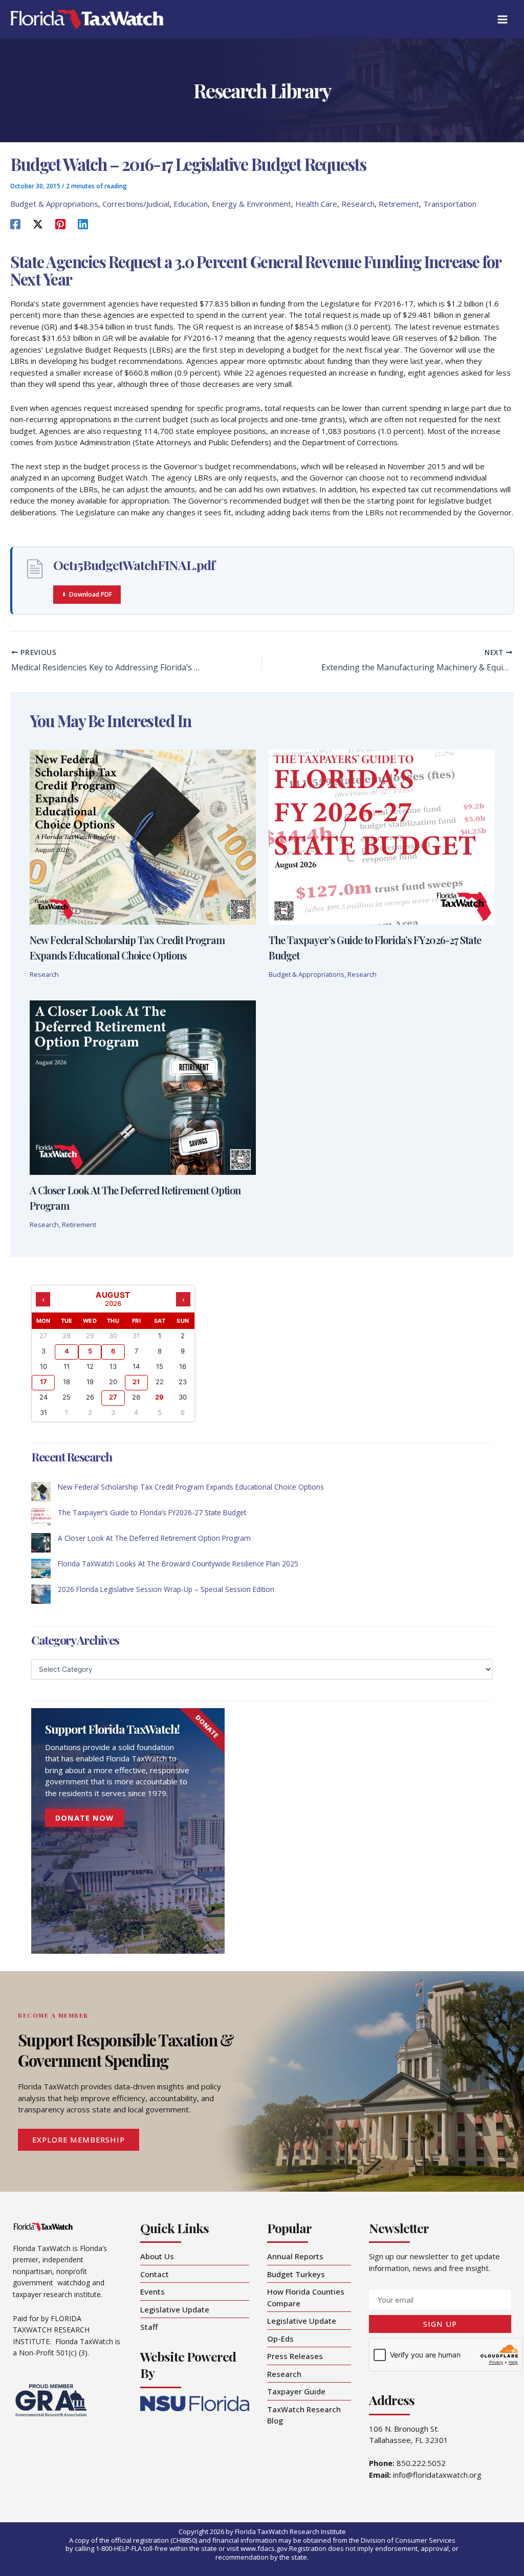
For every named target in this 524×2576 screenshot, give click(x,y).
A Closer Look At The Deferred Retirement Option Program (154, 1538)
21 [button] (136, 1382)
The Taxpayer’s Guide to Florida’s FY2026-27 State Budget (152, 1512)
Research (358, 204)
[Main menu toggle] (503, 19)
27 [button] (113, 1397)
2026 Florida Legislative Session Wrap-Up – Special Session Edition (166, 1589)
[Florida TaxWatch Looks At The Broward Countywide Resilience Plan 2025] (41, 1568)
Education (191, 204)
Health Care (316, 204)
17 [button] (43, 1382)
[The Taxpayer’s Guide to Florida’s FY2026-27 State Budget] (41, 1517)
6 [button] (113, 1351)
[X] (38, 224)
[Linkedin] (83, 224)
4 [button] (67, 1351)
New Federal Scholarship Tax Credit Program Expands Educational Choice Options (191, 1487)
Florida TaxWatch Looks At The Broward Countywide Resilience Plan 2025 (178, 1564)
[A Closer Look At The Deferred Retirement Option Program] (41, 1543)
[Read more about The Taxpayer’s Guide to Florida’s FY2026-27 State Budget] (382, 836)
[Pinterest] (60, 224)
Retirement (399, 204)
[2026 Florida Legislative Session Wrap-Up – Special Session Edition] (41, 1594)
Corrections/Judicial (136, 204)
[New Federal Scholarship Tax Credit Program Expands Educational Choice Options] (41, 1492)
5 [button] (90, 1351)
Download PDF (91, 594)
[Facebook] (15, 224)
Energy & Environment (252, 204)
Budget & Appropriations (54, 204)
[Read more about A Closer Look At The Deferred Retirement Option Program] (143, 1086)
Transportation (450, 204)
